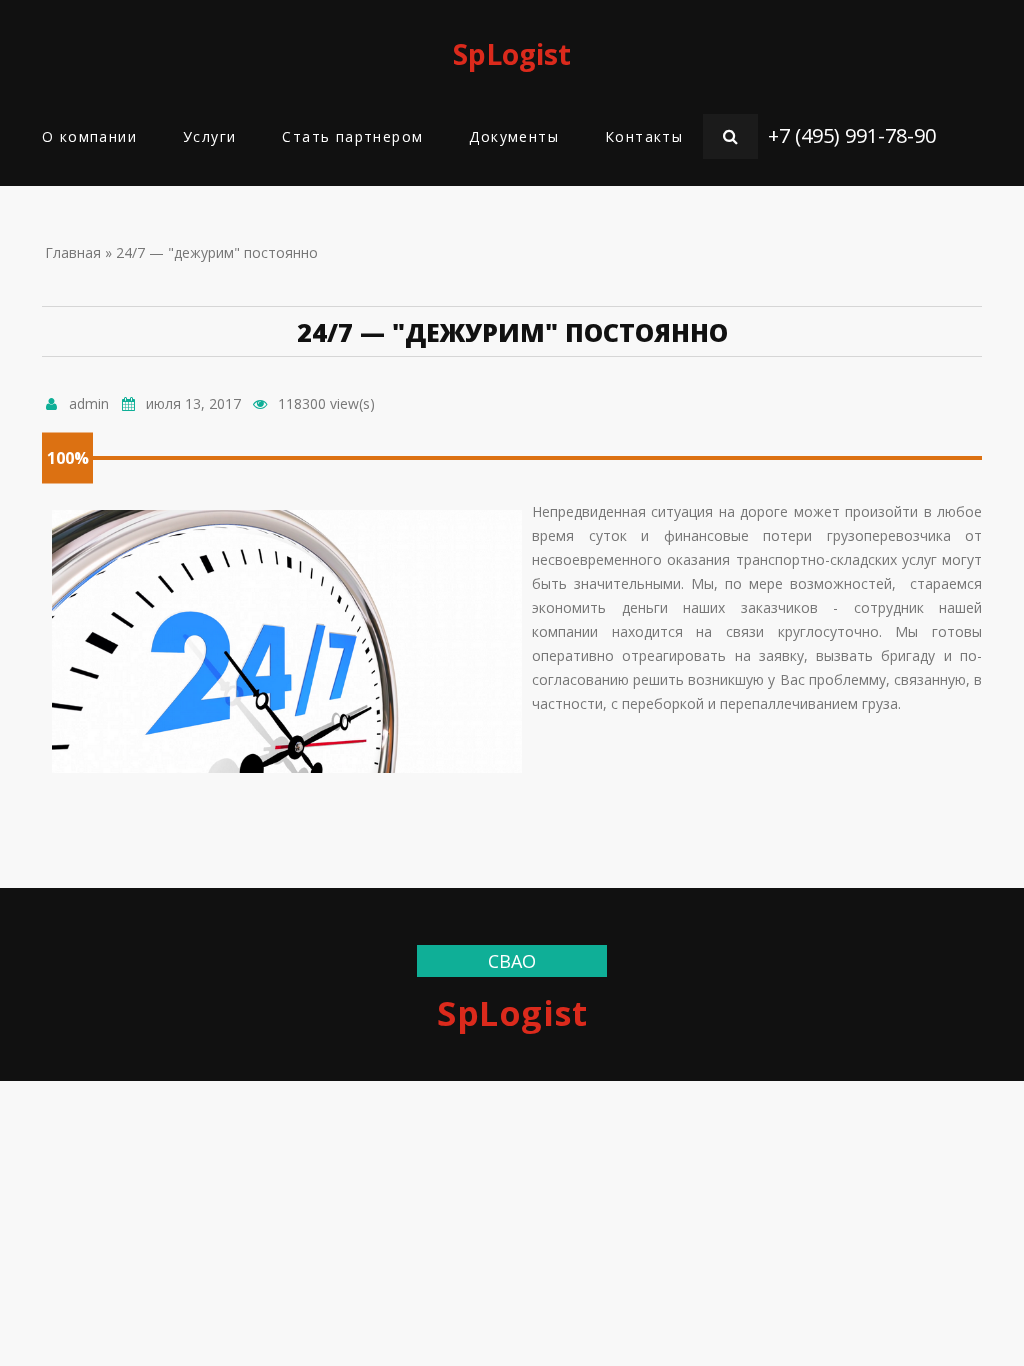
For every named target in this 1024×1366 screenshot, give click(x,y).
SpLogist (512, 54)
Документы (514, 136)
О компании (89, 136)
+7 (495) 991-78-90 (852, 135)
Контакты (644, 136)
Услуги (209, 136)
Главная (73, 252)
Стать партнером (352, 136)
